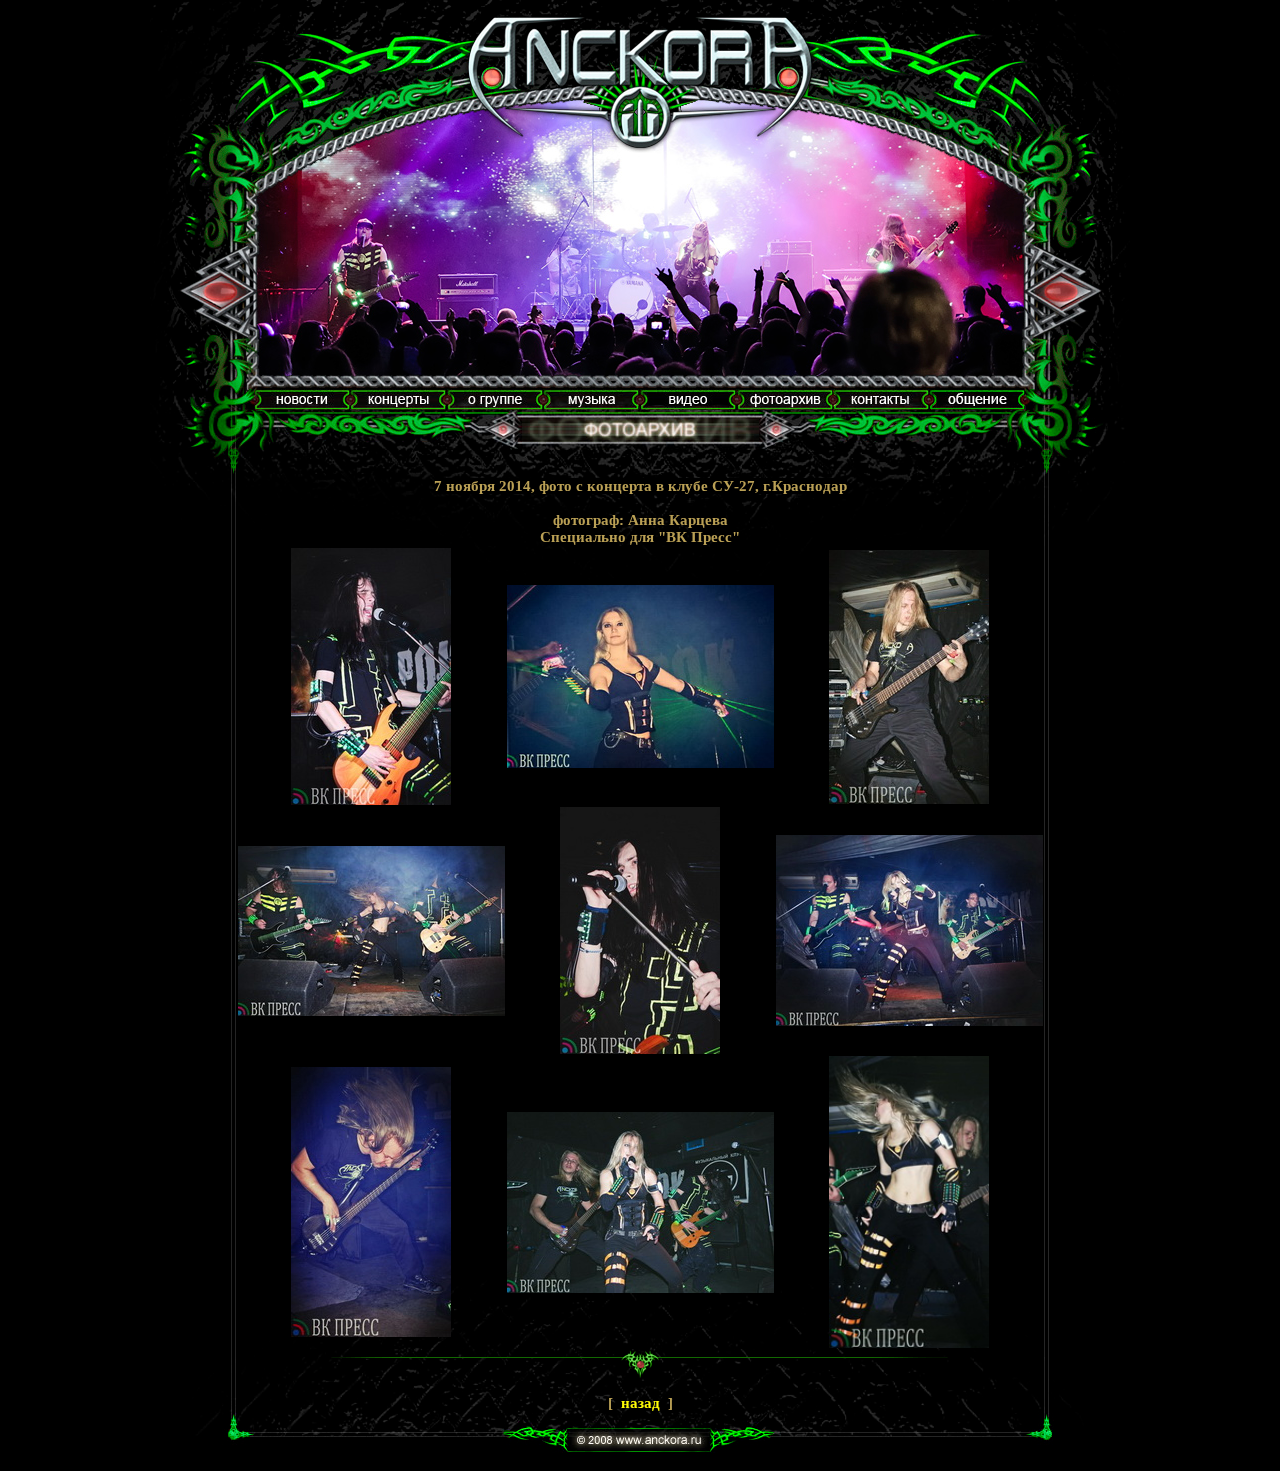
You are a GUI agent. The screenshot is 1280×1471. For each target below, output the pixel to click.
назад (640, 1403)
